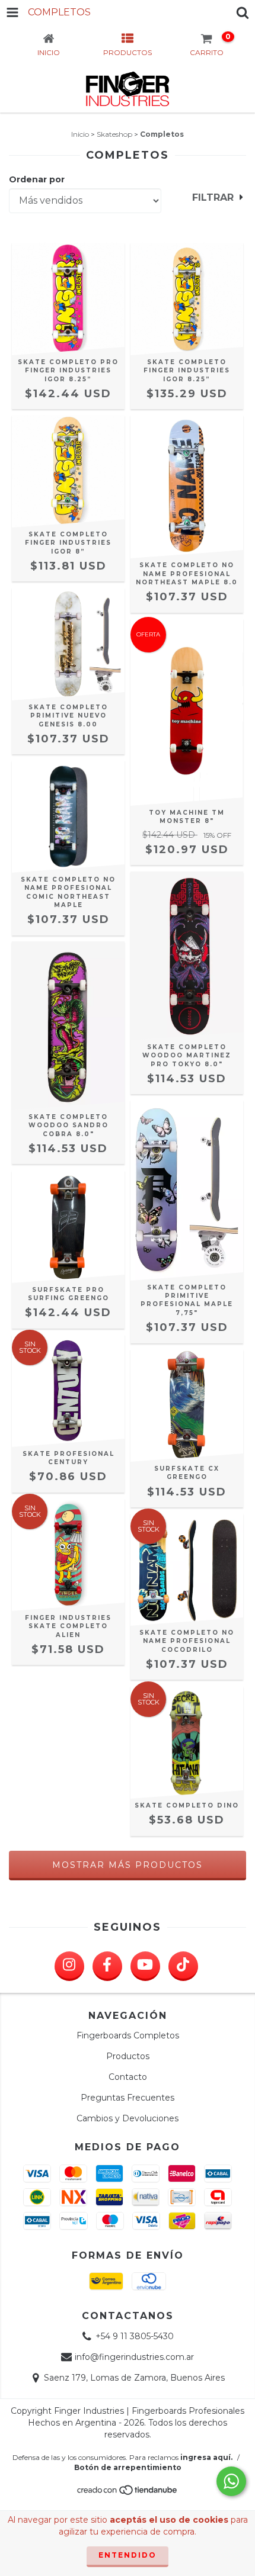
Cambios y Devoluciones (128, 2118)
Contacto (128, 2077)
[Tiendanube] (128, 2493)
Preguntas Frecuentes (128, 2098)
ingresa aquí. (206, 2457)
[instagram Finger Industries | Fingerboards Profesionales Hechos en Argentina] (69, 1966)
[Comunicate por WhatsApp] (231, 2481)
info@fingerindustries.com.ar (134, 2357)
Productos (128, 2056)
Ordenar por (37, 179)
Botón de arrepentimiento (128, 2467)
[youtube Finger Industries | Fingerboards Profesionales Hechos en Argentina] (145, 1966)
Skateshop (114, 134)
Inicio (80, 134)
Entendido (128, 2555)
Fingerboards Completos (128, 2035)
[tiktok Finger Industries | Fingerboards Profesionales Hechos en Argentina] (183, 1966)
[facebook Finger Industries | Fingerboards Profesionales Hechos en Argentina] (107, 1966)
